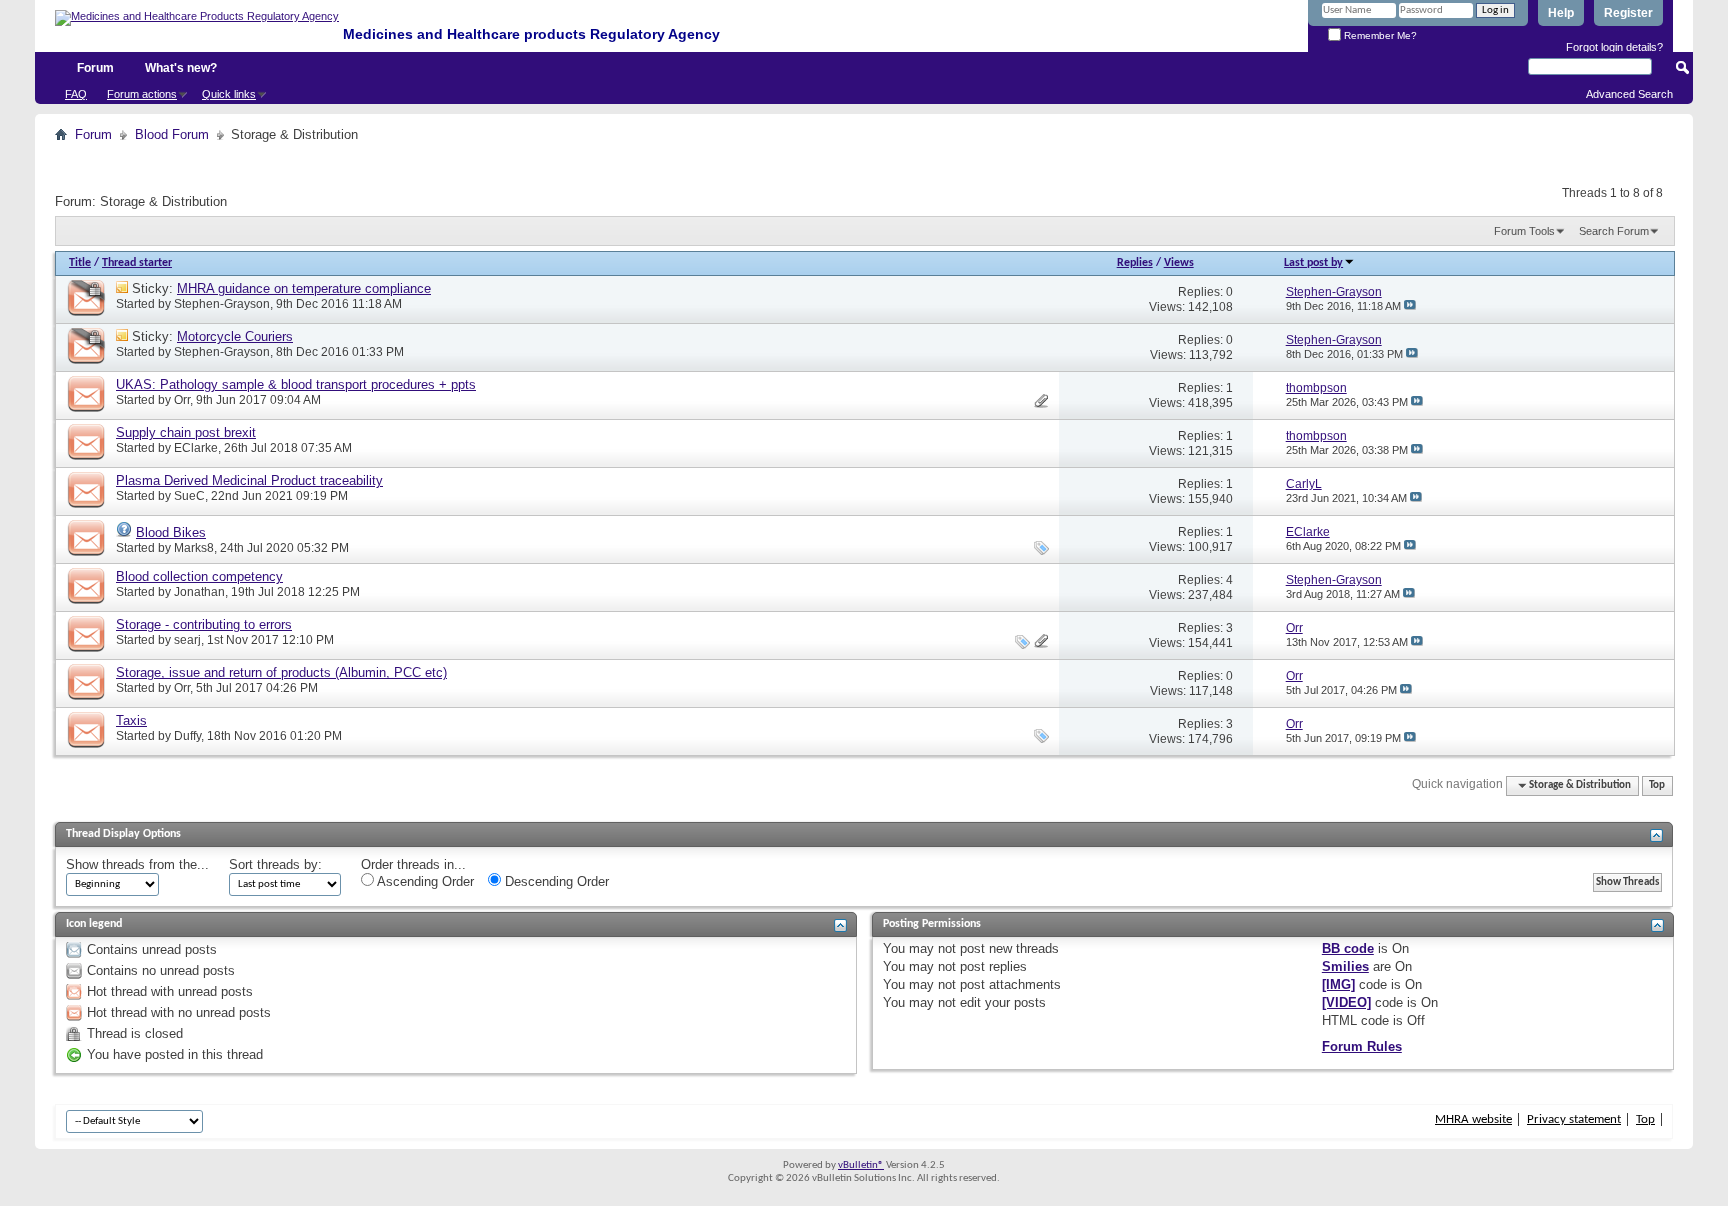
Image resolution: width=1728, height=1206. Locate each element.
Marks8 (194, 548)
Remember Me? (1379, 35)
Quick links (229, 94)
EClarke (196, 448)
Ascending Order (424, 881)
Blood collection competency (199, 576)
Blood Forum (172, 134)
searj (187, 640)
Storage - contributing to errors (204, 624)
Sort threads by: (275, 864)
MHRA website (1473, 1119)
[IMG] (1338, 984)
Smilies (1345, 966)
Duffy (187, 736)
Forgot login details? (1614, 47)
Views (1179, 263)
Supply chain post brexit (186, 432)
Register (1628, 13)
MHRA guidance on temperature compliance (304, 288)
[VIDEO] (1346, 1002)
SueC (189, 496)
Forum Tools (1524, 231)
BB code (1348, 948)
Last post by (1313, 263)
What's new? (181, 68)
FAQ (76, 94)
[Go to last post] (1410, 306)
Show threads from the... (137, 864)
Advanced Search (1629, 94)
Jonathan (199, 592)
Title (80, 263)
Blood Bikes (171, 532)
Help (1561, 13)
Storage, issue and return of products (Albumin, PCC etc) (281, 672)
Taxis (131, 720)
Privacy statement (1574, 1119)
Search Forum (1614, 231)
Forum (95, 68)
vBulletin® (861, 1165)
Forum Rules (1362, 1046)
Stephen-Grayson (222, 304)
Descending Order (555, 881)
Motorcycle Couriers (235, 336)
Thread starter (137, 263)
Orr (182, 400)
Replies (1135, 263)
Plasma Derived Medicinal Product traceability (249, 480)
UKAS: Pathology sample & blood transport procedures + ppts (296, 384)
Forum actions (142, 94)
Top (1657, 785)
